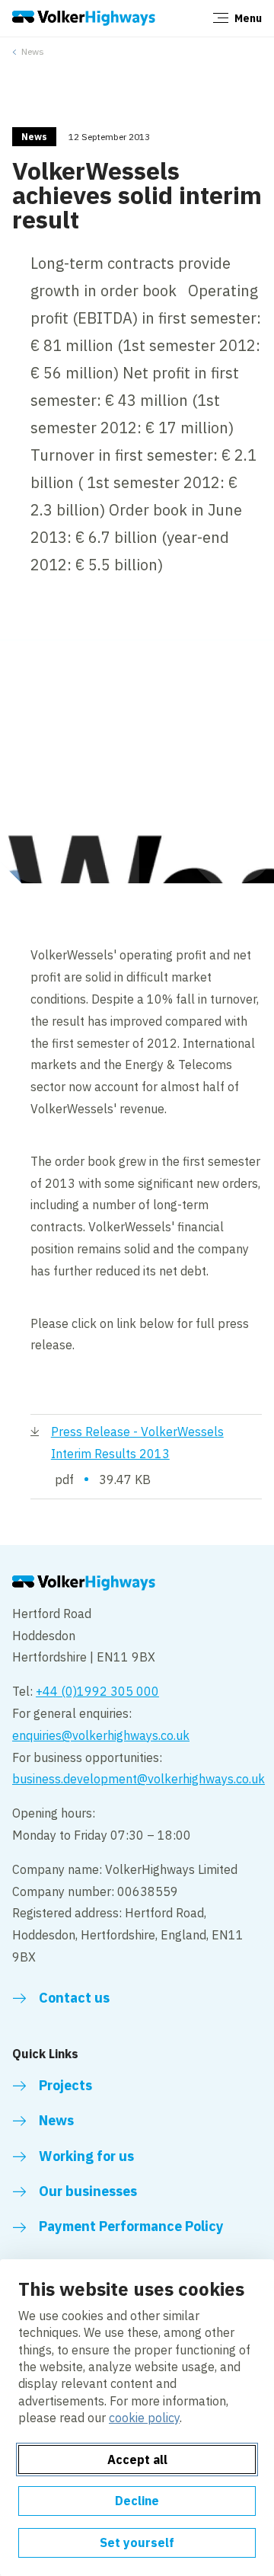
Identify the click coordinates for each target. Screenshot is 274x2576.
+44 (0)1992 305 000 (97, 1691)
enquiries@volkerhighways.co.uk (101, 1735)
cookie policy (144, 2418)
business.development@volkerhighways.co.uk (139, 1779)
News (33, 51)
